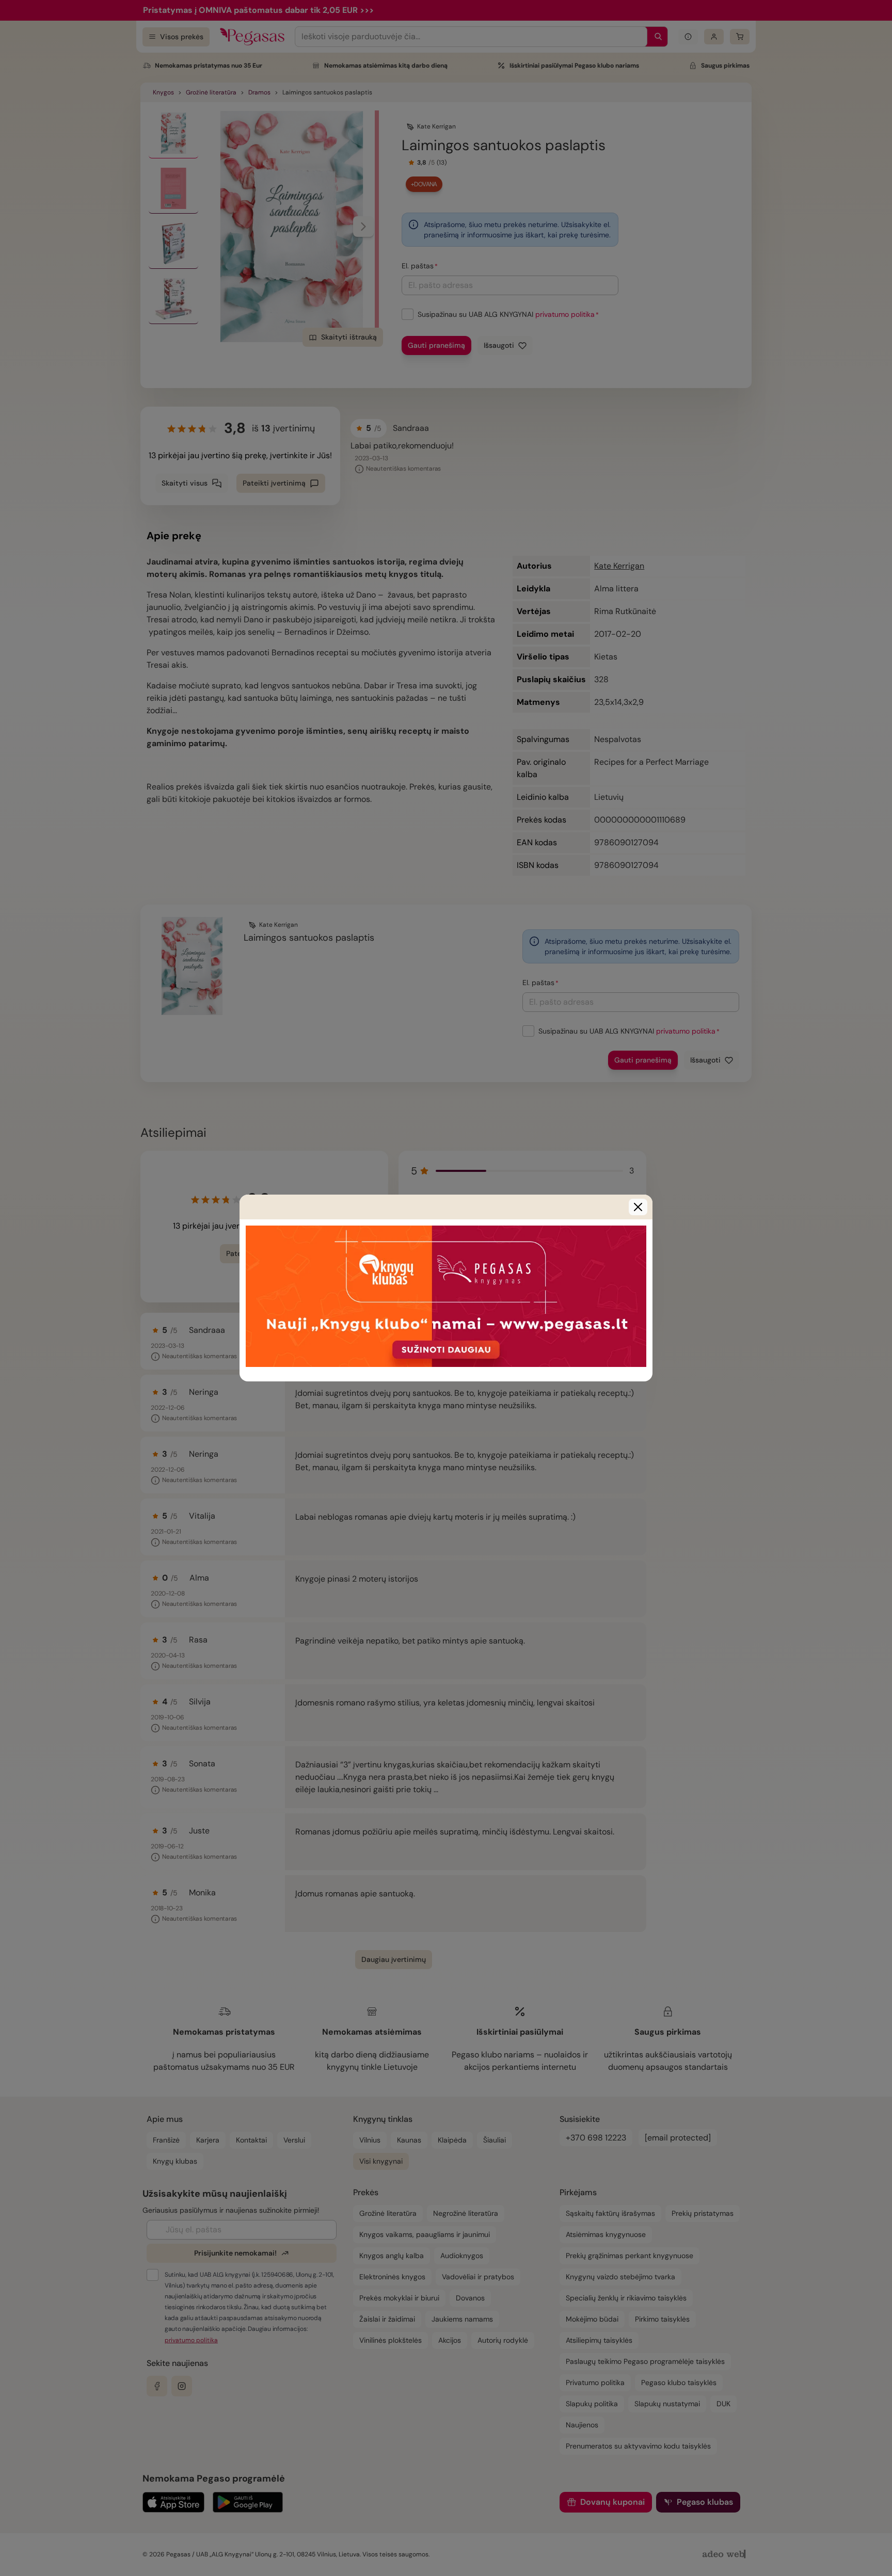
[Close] (638, 1207)
